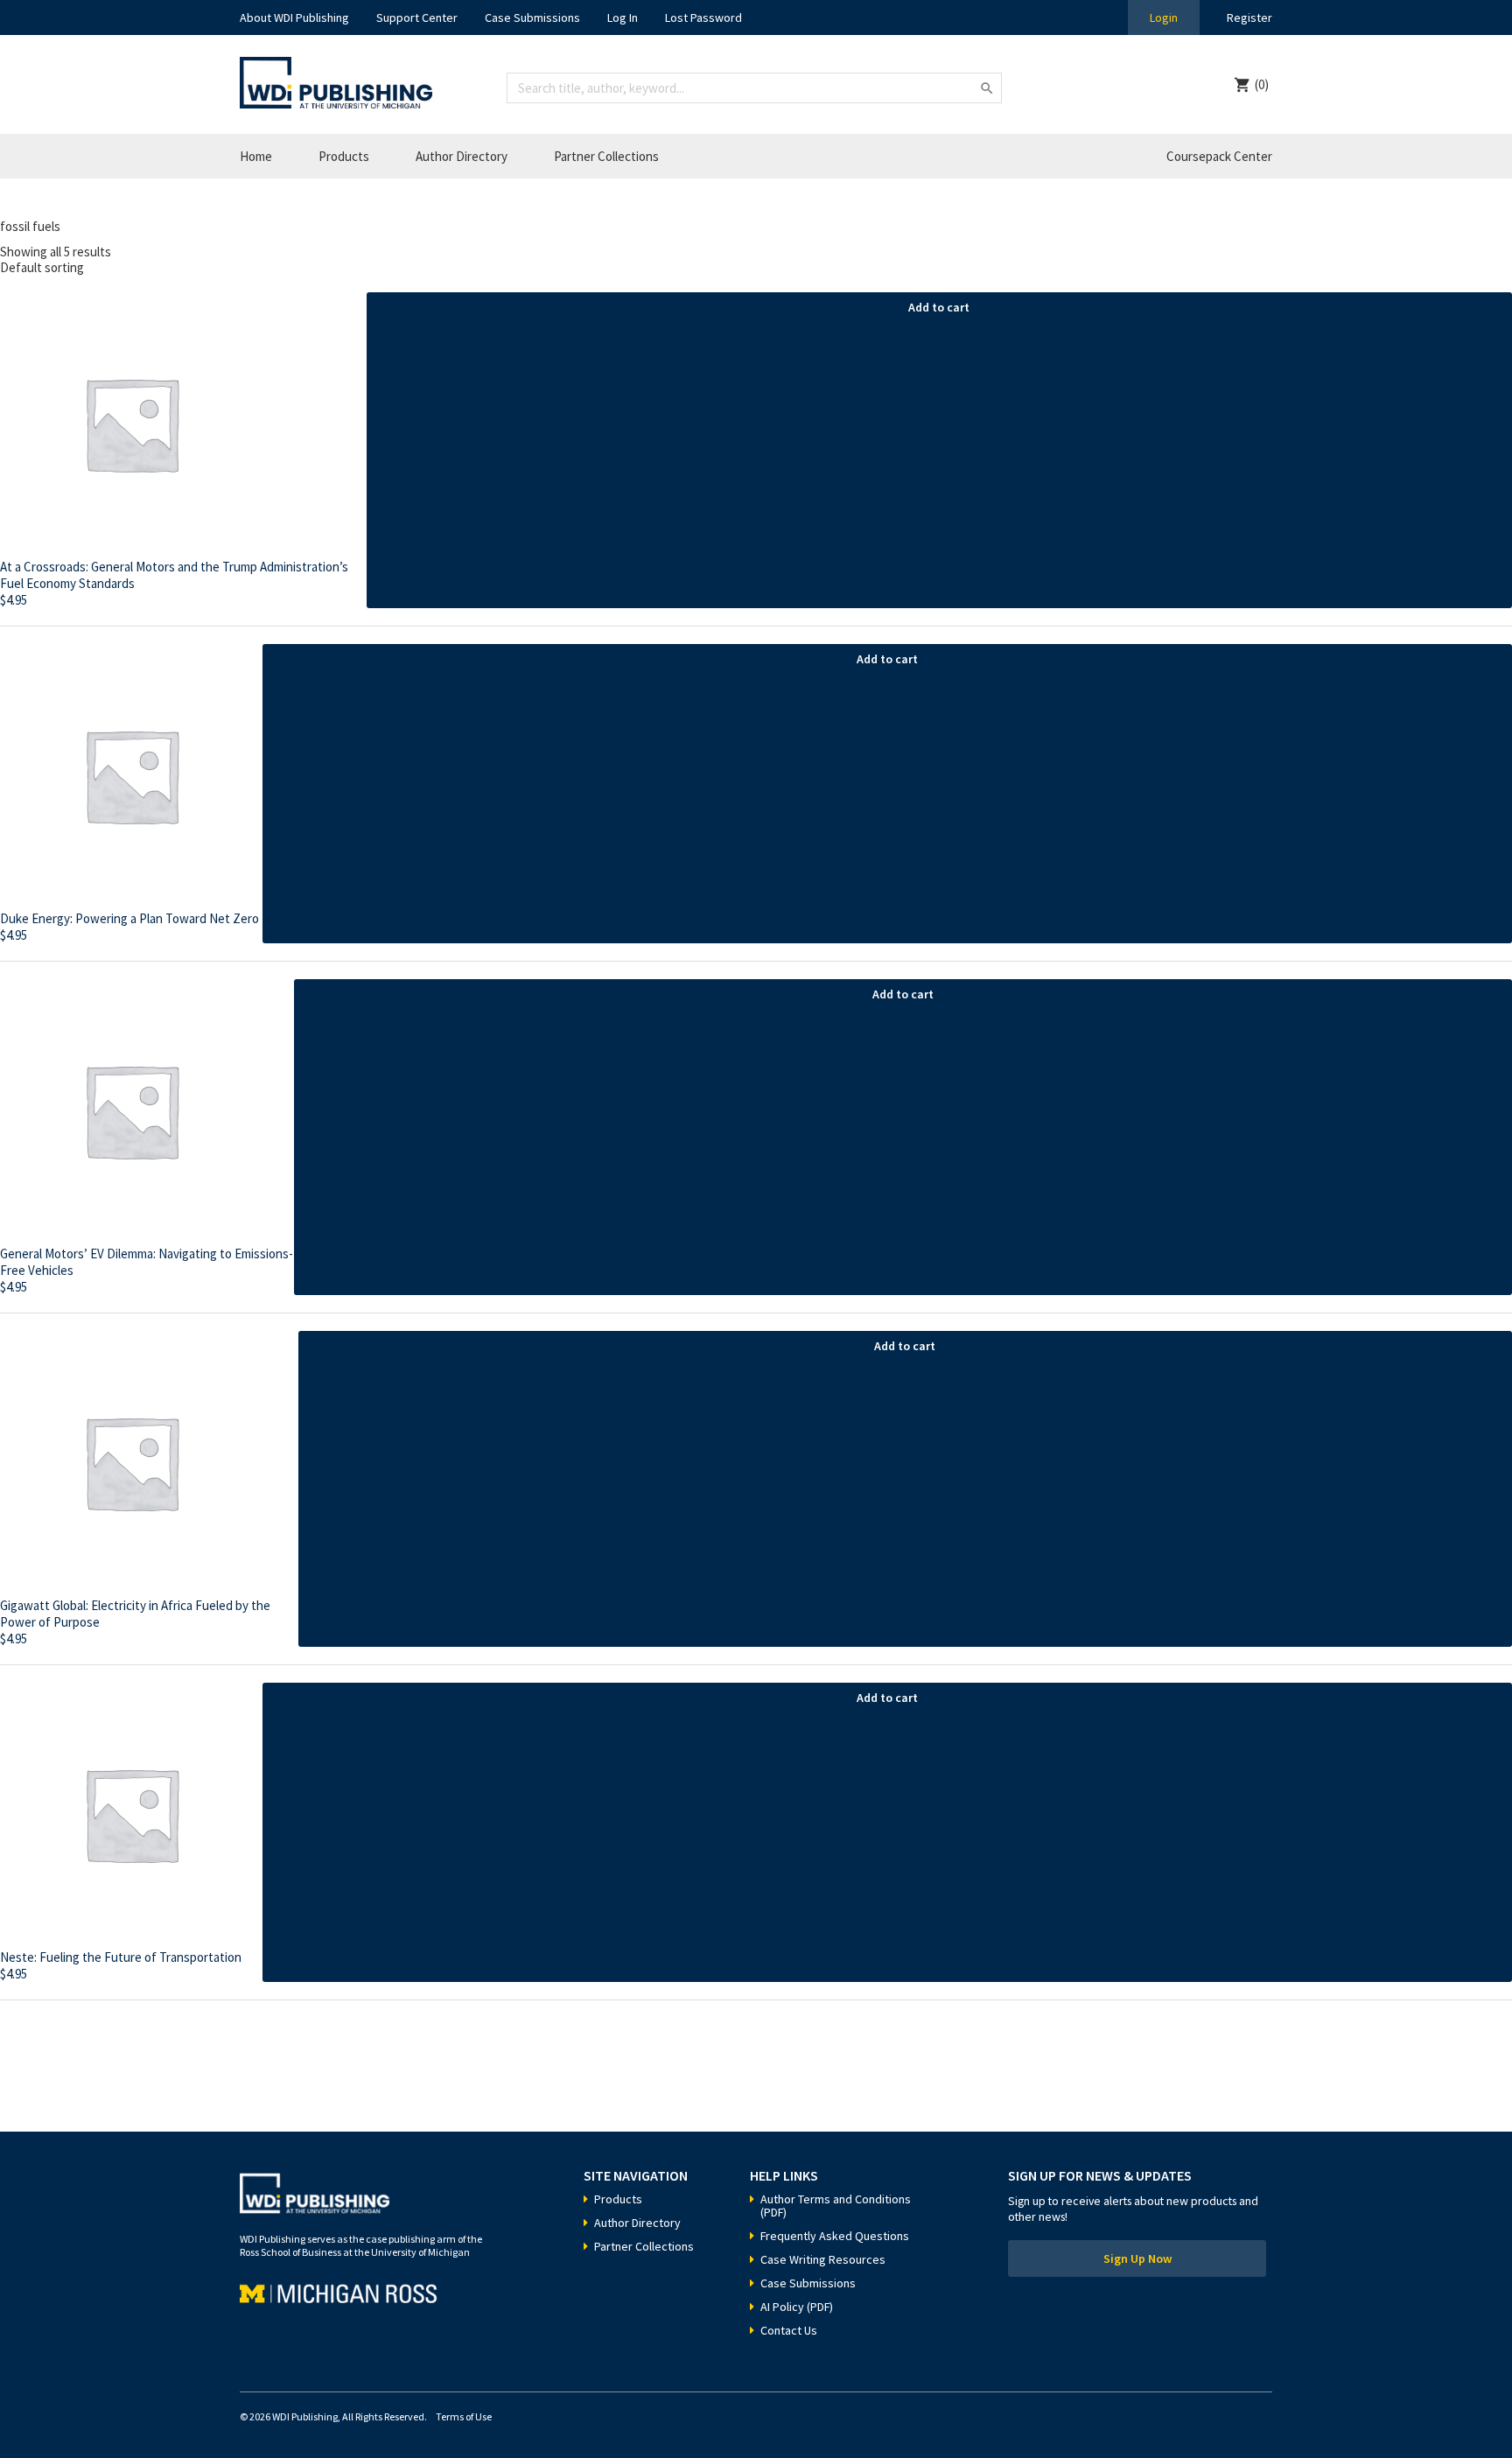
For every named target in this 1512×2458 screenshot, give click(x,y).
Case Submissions (532, 18)
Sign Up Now (1137, 2258)
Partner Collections (606, 156)
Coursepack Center (1219, 156)
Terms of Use (464, 2416)
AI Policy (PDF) (797, 2307)
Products (344, 156)
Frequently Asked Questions (835, 2236)
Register (1249, 18)
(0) (1262, 84)
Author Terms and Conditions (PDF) (836, 2206)
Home (256, 156)
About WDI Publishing (294, 18)
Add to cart (939, 307)
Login (1164, 18)
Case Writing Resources (823, 2259)
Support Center (417, 18)
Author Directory (462, 156)
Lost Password (703, 18)
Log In (623, 18)
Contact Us (789, 2330)
